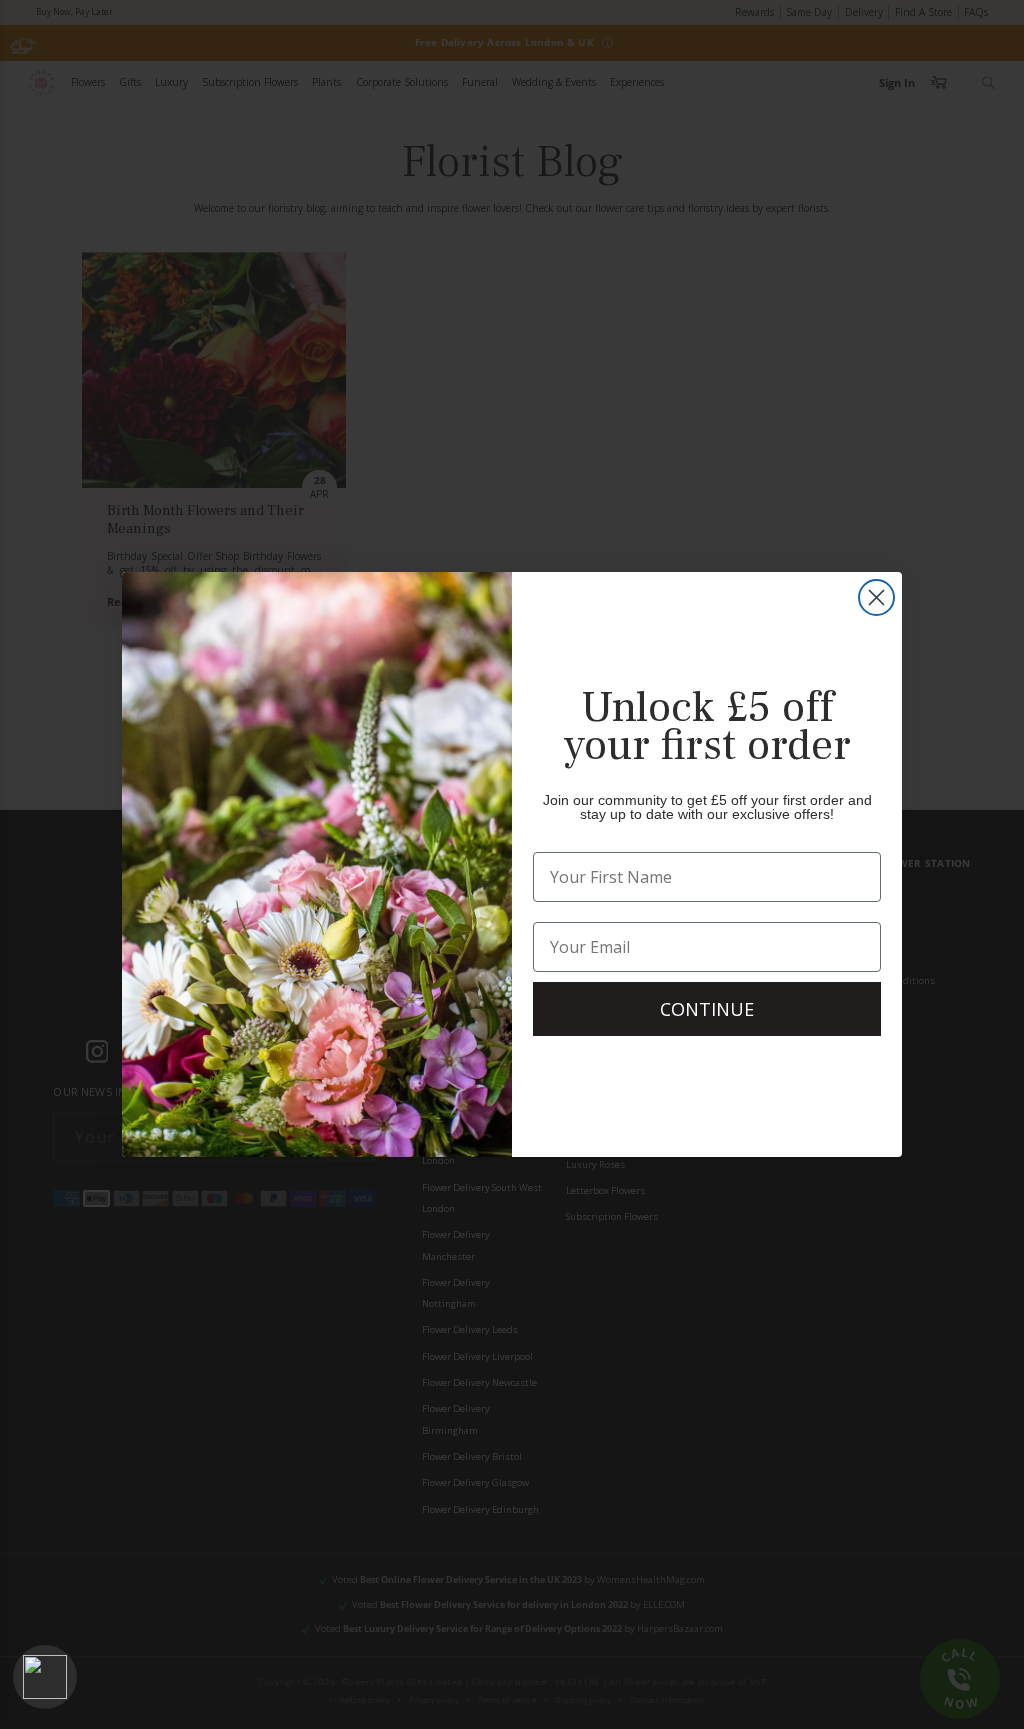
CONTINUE (707, 1009)
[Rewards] (45, 1677)
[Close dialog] (876, 597)
